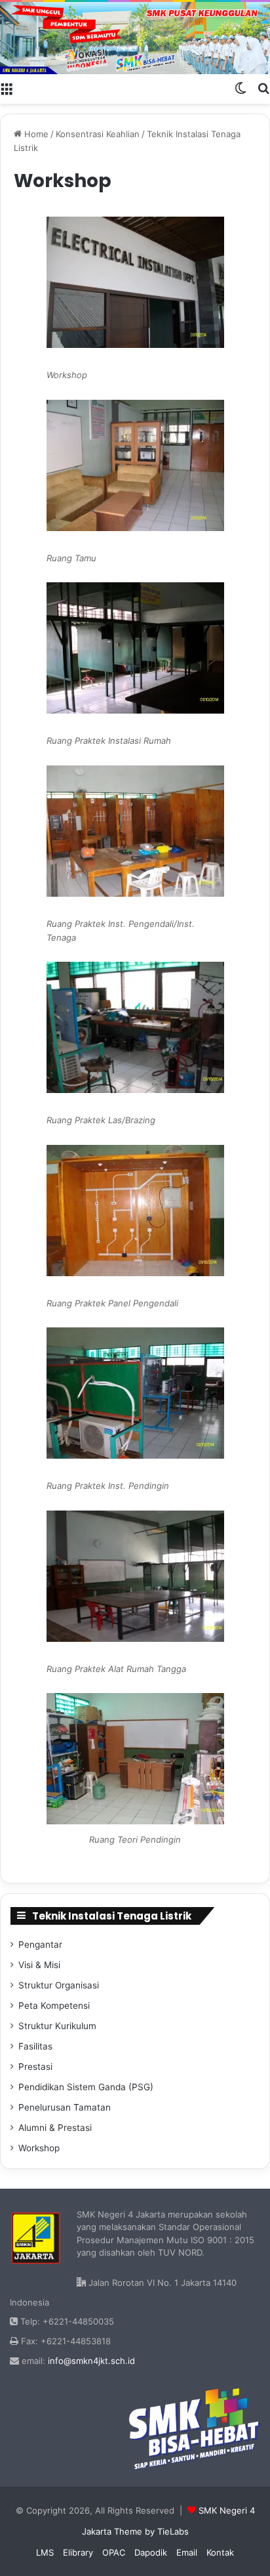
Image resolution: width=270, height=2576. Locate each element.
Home (35, 134)
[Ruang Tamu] (135, 465)
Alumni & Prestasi (55, 2128)
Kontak (220, 2552)
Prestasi (35, 2067)
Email (187, 2552)
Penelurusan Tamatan (65, 2107)
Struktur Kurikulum (57, 2026)
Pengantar (40, 1944)
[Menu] (7, 87)
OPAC (114, 2552)
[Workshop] (135, 282)
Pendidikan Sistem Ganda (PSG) (86, 2087)
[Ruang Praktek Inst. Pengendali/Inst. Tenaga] (135, 831)
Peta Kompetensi (54, 2006)
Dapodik (151, 2552)
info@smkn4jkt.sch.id (91, 2361)
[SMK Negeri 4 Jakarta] (135, 38)
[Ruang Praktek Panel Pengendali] (135, 1211)
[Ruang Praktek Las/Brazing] (135, 1027)
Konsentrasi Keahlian (98, 134)
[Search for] (263, 87)
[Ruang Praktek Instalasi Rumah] (135, 648)
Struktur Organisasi (59, 1985)
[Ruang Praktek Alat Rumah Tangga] (135, 1576)
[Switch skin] (241, 87)
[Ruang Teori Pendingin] (135, 1821)
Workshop (39, 2148)
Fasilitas (35, 2046)
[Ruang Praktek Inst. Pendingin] (135, 1393)
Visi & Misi (39, 1965)
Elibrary (78, 2552)
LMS (45, 2552)
